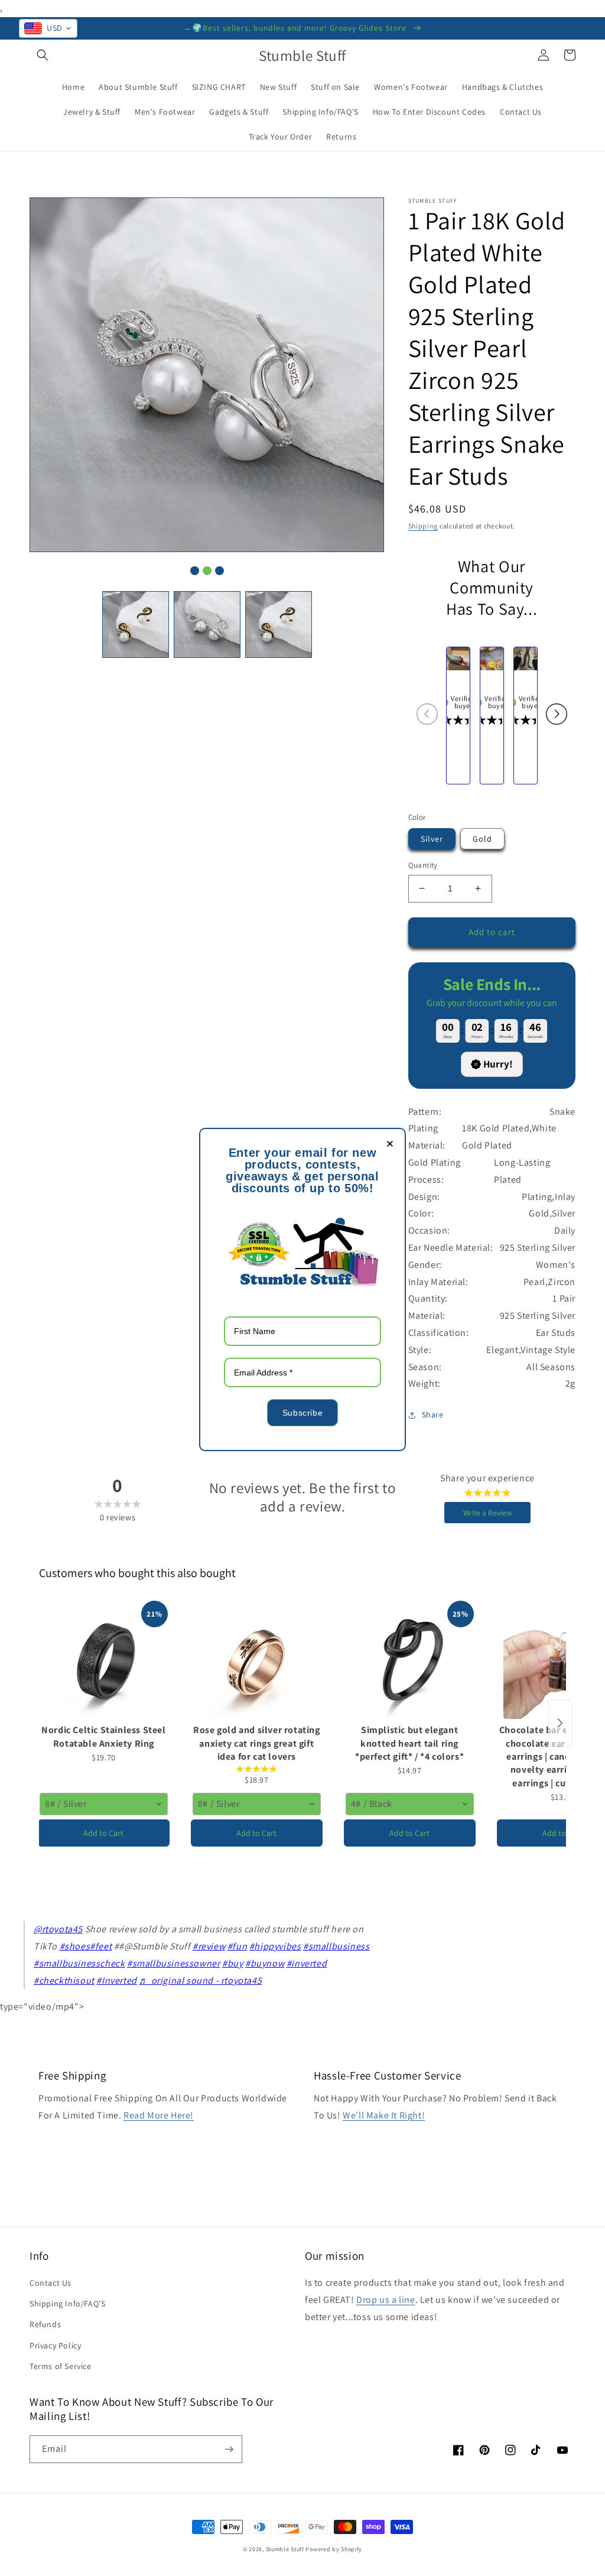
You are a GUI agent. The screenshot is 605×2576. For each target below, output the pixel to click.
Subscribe (302, 1413)
